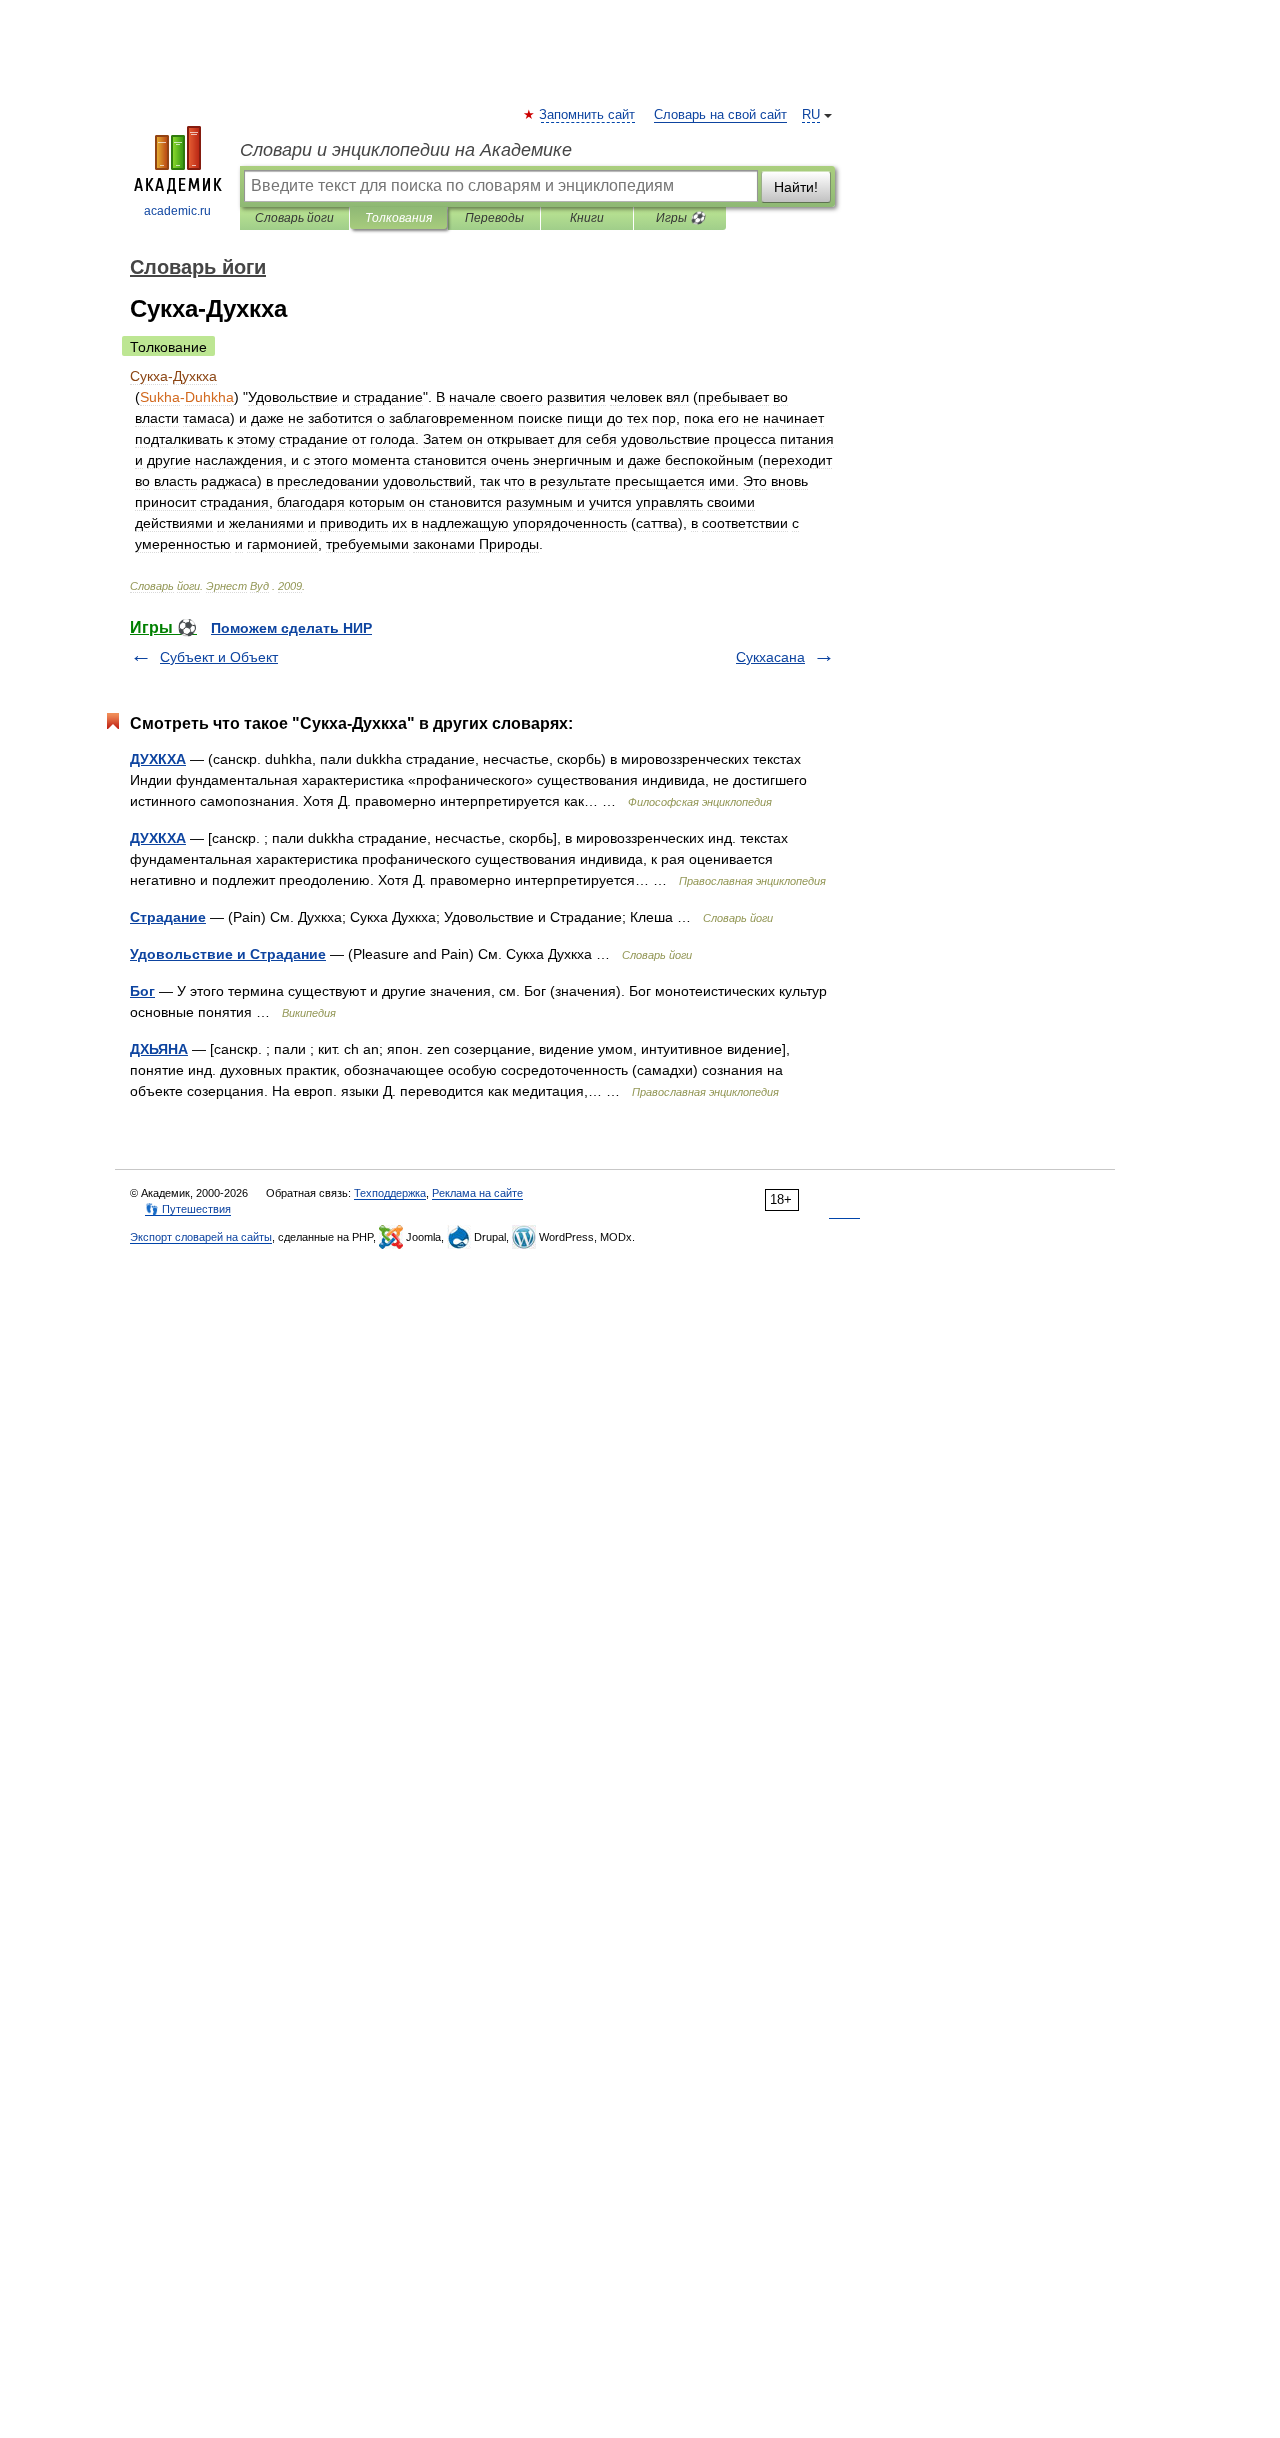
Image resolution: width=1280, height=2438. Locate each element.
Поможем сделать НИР (291, 628)
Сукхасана (770, 657)
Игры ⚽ (680, 218)
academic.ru (177, 211)
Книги (587, 218)
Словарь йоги (294, 218)
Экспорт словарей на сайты (201, 1237)
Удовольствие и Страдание (228, 954)
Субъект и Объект (219, 657)
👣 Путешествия (188, 1209)
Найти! (796, 187)
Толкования (398, 218)
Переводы (494, 218)
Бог (142, 991)
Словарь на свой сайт (720, 115)
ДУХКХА (158, 759)
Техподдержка (390, 1193)
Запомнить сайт (588, 115)
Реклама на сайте (477, 1193)
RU (811, 115)
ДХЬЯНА (159, 1049)
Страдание (168, 917)
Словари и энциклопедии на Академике (406, 150)
